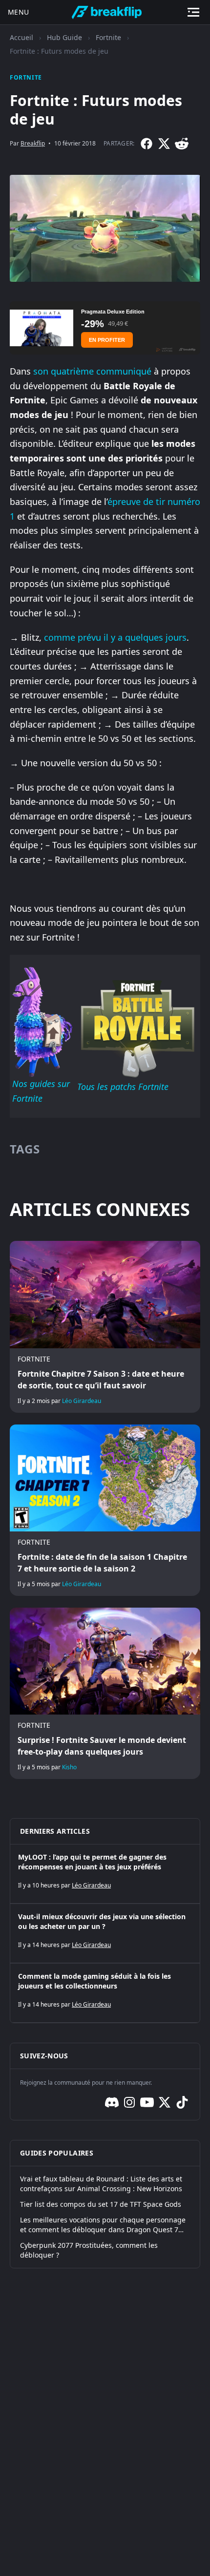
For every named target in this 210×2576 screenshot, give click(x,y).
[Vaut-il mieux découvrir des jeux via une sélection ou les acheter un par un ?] (105, 1933)
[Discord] (112, 2102)
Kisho (69, 1767)
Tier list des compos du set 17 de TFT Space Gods (101, 2204)
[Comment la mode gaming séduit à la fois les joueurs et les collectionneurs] (105, 1993)
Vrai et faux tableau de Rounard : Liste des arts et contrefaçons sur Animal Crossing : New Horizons (101, 2184)
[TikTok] (182, 2102)
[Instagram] (129, 2102)
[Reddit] (182, 144)
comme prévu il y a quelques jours (115, 637)
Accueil (21, 37)
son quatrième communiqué (92, 371)
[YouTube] (147, 2102)
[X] (164, 144)
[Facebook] (147, 144)
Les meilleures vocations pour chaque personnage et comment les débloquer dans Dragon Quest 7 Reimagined (103, 2225)
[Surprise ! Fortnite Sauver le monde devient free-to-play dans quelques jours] (105, 1693)
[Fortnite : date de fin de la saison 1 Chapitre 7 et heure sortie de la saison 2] (105, 1510)
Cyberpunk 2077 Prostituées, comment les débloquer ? (89, 2250)
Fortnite (108, 37)
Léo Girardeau (82, 1401)
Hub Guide (64, 37)
